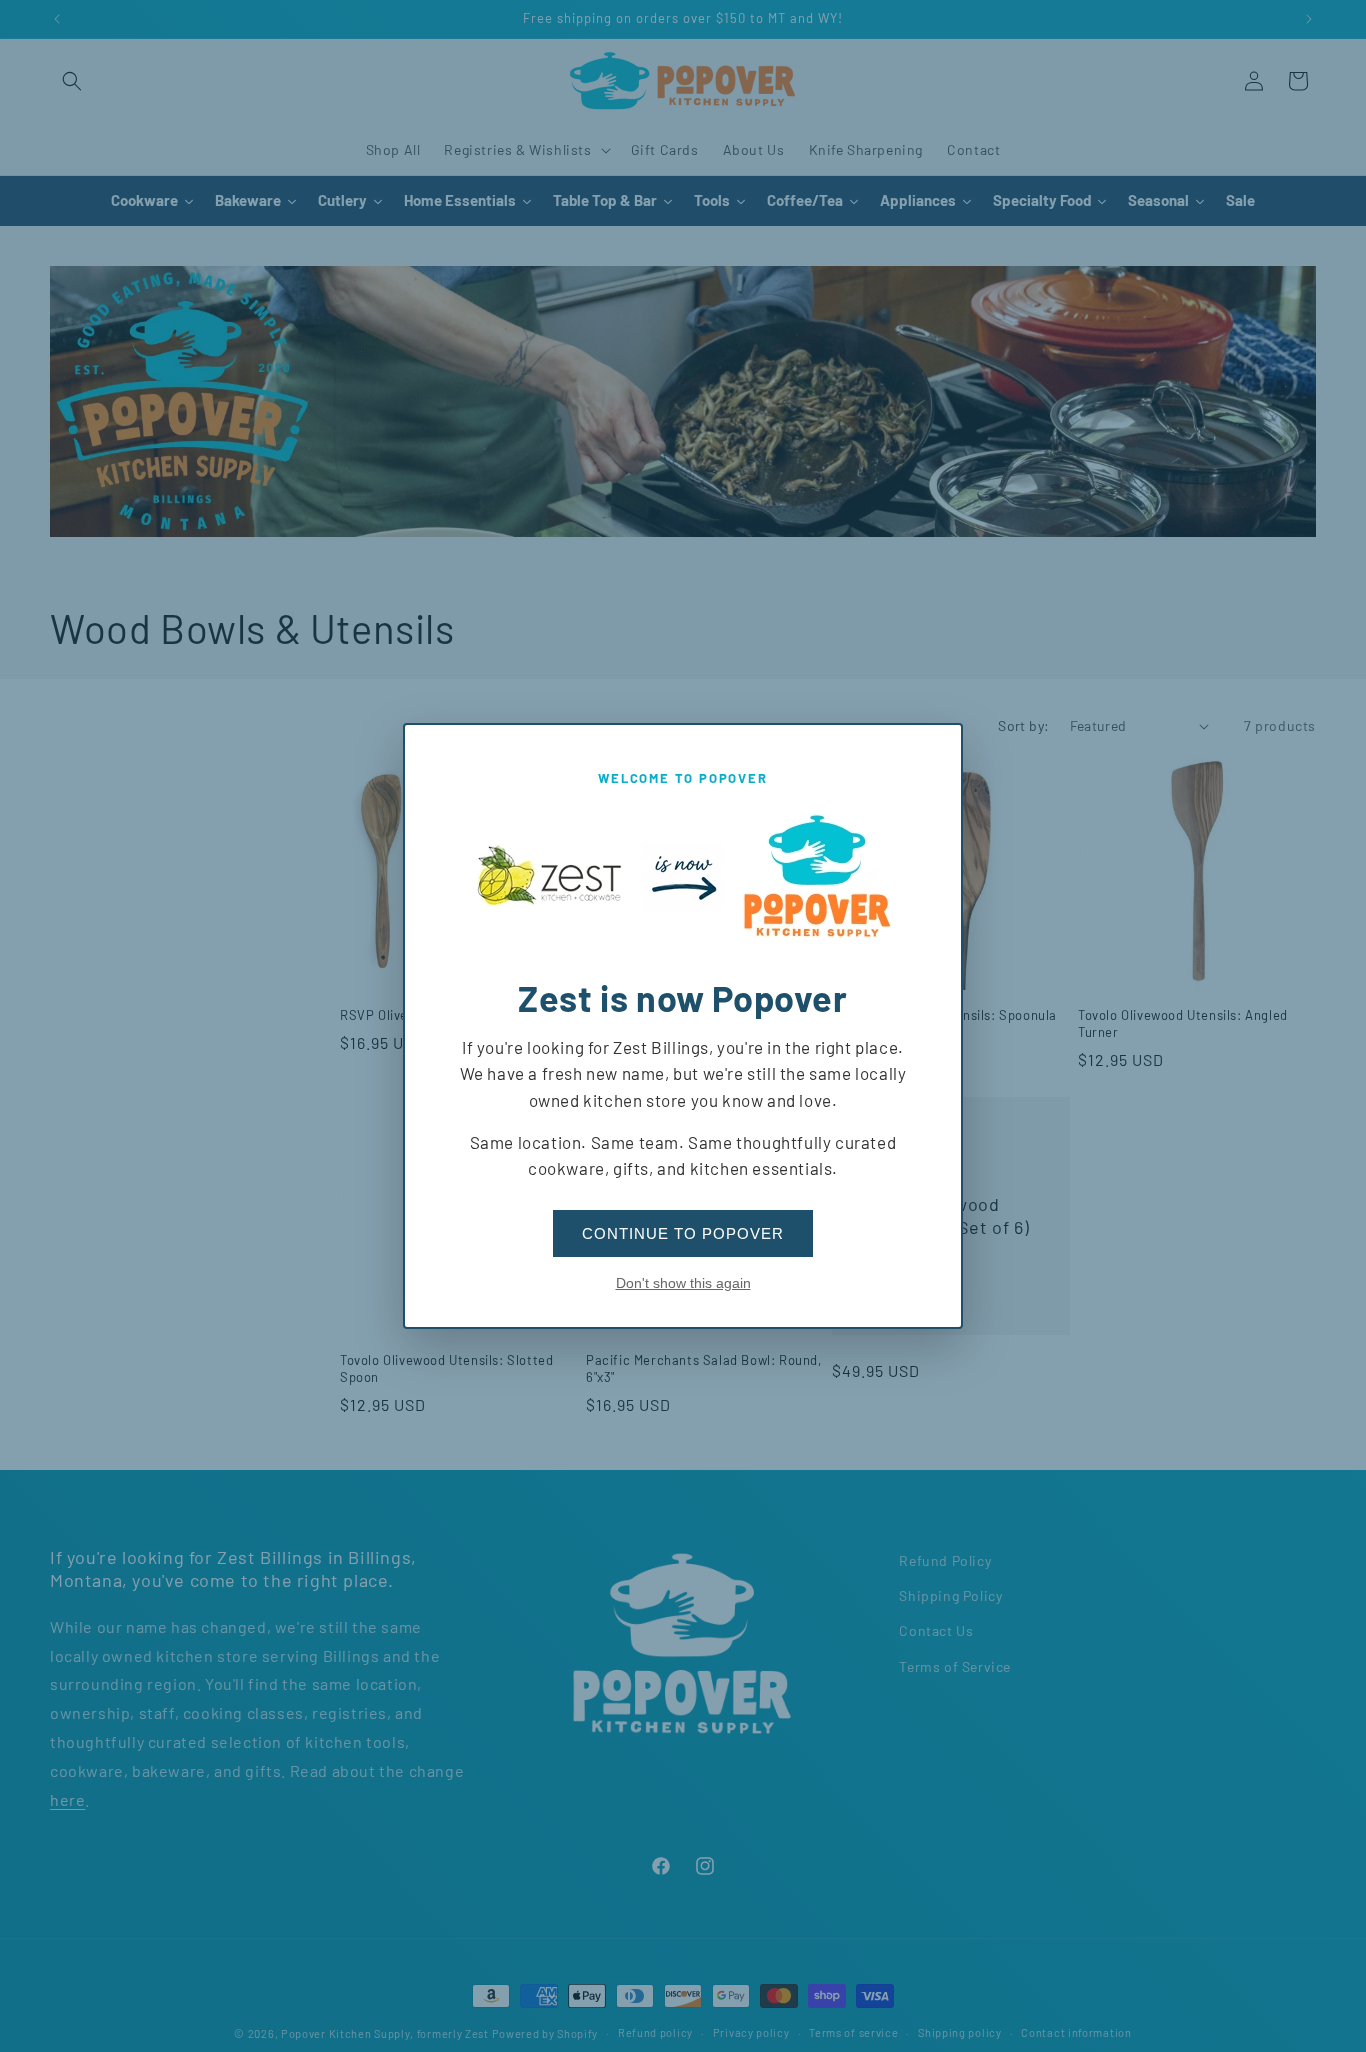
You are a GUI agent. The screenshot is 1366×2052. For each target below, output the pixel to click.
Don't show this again (683, 1283)
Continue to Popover (683, 1233)
